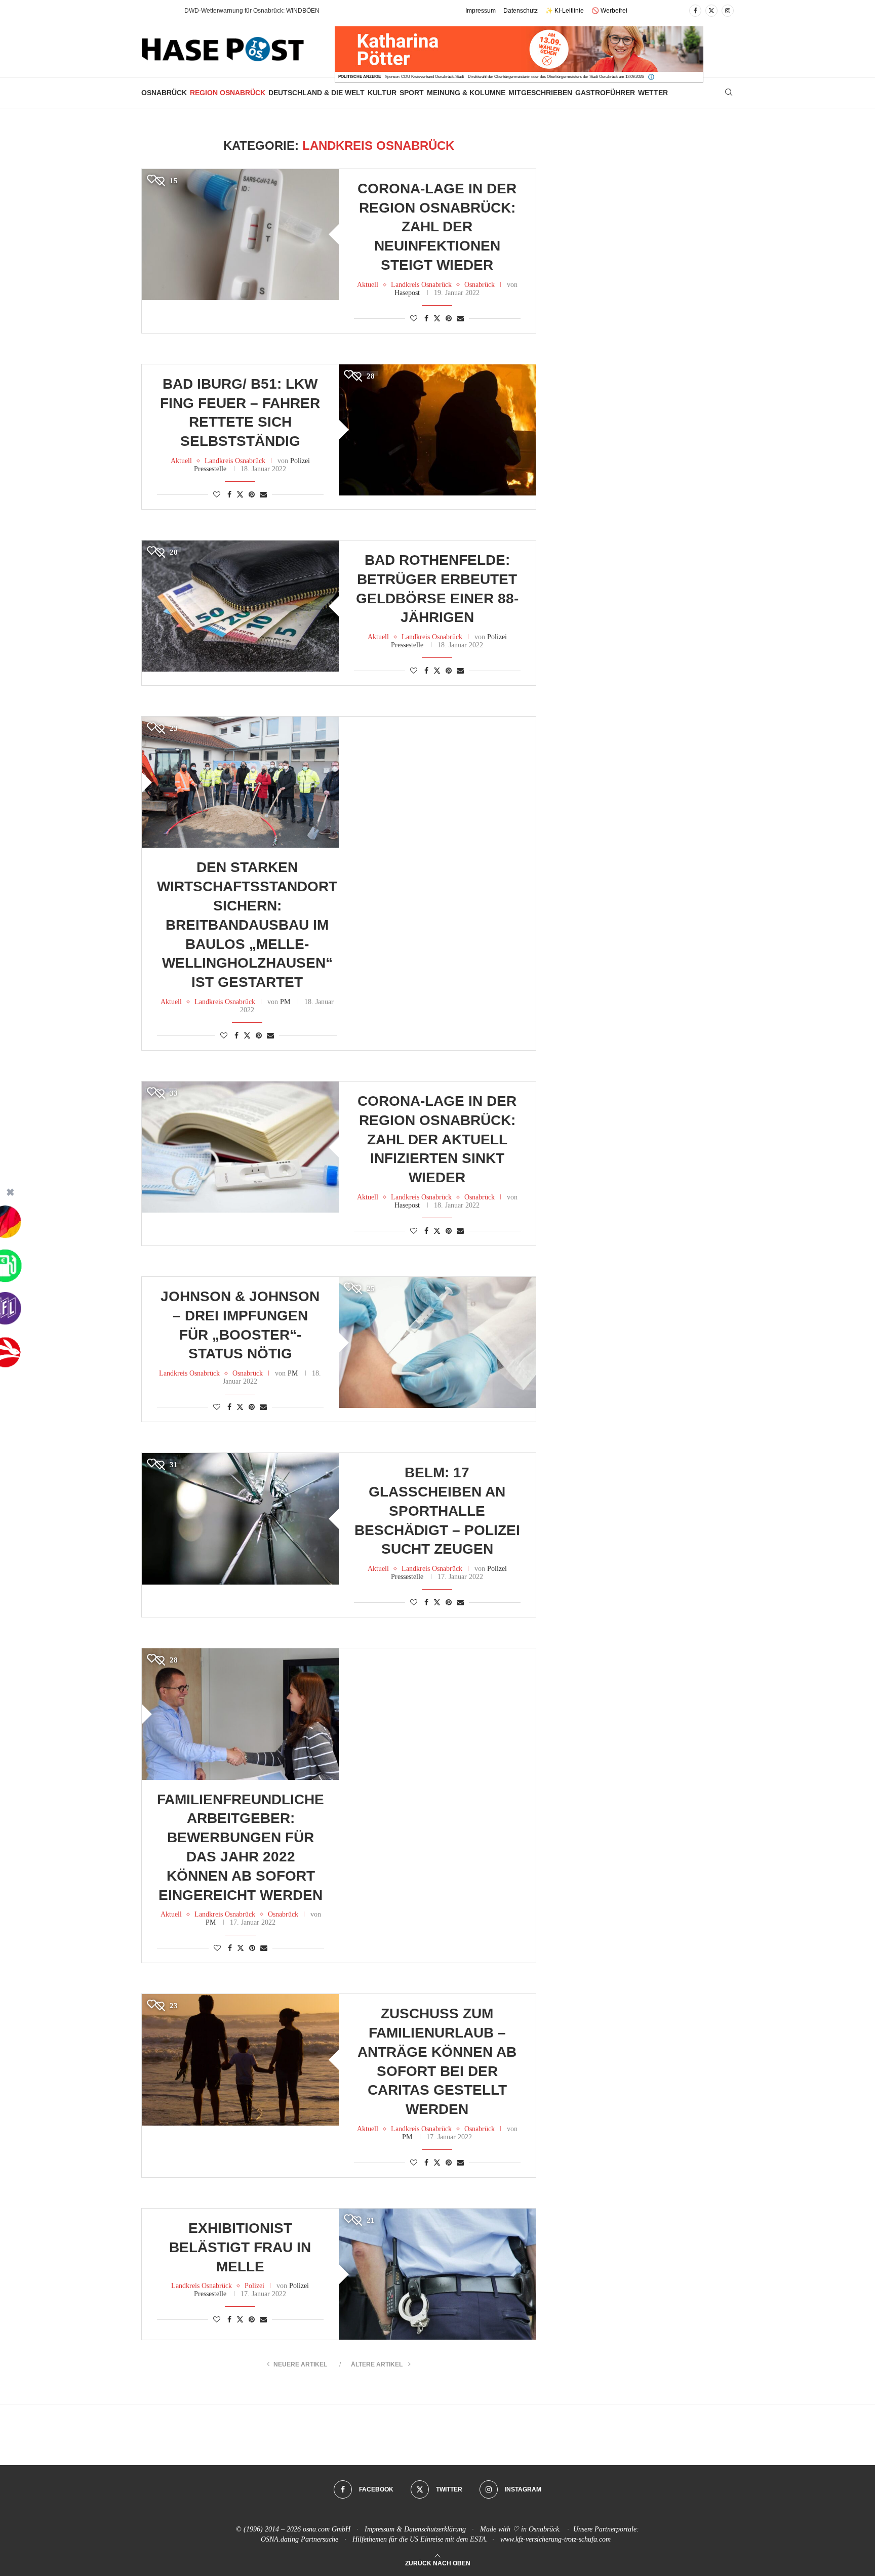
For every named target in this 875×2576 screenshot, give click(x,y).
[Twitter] (711, 11)
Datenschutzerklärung (435, 2529)
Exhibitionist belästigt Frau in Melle (240, 2247)
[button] (166, 11)
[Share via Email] (460, 319)
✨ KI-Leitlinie (565, 11)
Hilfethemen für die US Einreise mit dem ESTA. (420, 2539)
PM (285, 1002)
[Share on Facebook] (426, 319)
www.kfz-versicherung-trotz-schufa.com (555, 2539)
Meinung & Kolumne (466, 93)
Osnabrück (164, 93)
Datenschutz (521, 11)
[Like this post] (414, 319)
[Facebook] (695, 11)
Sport (412, 93)
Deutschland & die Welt (316, 93)
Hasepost (407, 293)
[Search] (729, 93)
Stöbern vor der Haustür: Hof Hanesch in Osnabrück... (258, 11)
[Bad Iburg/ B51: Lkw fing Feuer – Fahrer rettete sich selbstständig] (437, 430)
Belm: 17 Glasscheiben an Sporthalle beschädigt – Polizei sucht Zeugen (437, 1511)
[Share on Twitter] (437, 318)
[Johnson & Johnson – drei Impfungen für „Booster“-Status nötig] (437, 1342)
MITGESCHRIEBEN (540, 93)
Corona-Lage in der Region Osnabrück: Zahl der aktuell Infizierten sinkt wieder (437, 1139)
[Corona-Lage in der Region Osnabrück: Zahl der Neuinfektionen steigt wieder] (240, 235)
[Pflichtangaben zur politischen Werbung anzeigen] (651, 77)
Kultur (382, 93)
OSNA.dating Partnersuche (300, 2539)
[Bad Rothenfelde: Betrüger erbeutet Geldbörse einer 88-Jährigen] (240, 606)
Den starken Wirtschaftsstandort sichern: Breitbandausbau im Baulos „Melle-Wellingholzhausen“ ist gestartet (247, 925)
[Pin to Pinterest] (449, 319)
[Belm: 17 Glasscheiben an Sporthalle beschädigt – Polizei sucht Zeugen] (240, 1519)
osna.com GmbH (327, 2529)
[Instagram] (728, 11)
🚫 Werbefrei (609, 11)
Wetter (653, 93)
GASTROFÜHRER (605, 93)
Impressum (481, 11)
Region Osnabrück (228, 93)
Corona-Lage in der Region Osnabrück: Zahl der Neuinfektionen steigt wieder (437, 227)
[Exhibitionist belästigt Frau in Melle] (437, 2274)
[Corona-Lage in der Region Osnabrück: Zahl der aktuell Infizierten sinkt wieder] (240, 1147)
